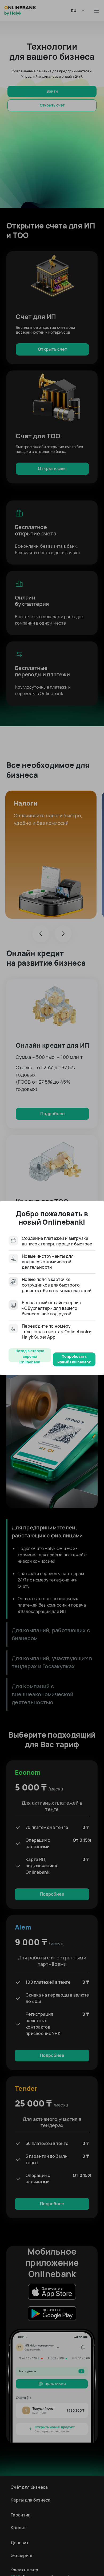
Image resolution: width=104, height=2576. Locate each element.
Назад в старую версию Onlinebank (30, 1355)
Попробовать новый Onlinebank (74, 1359)
